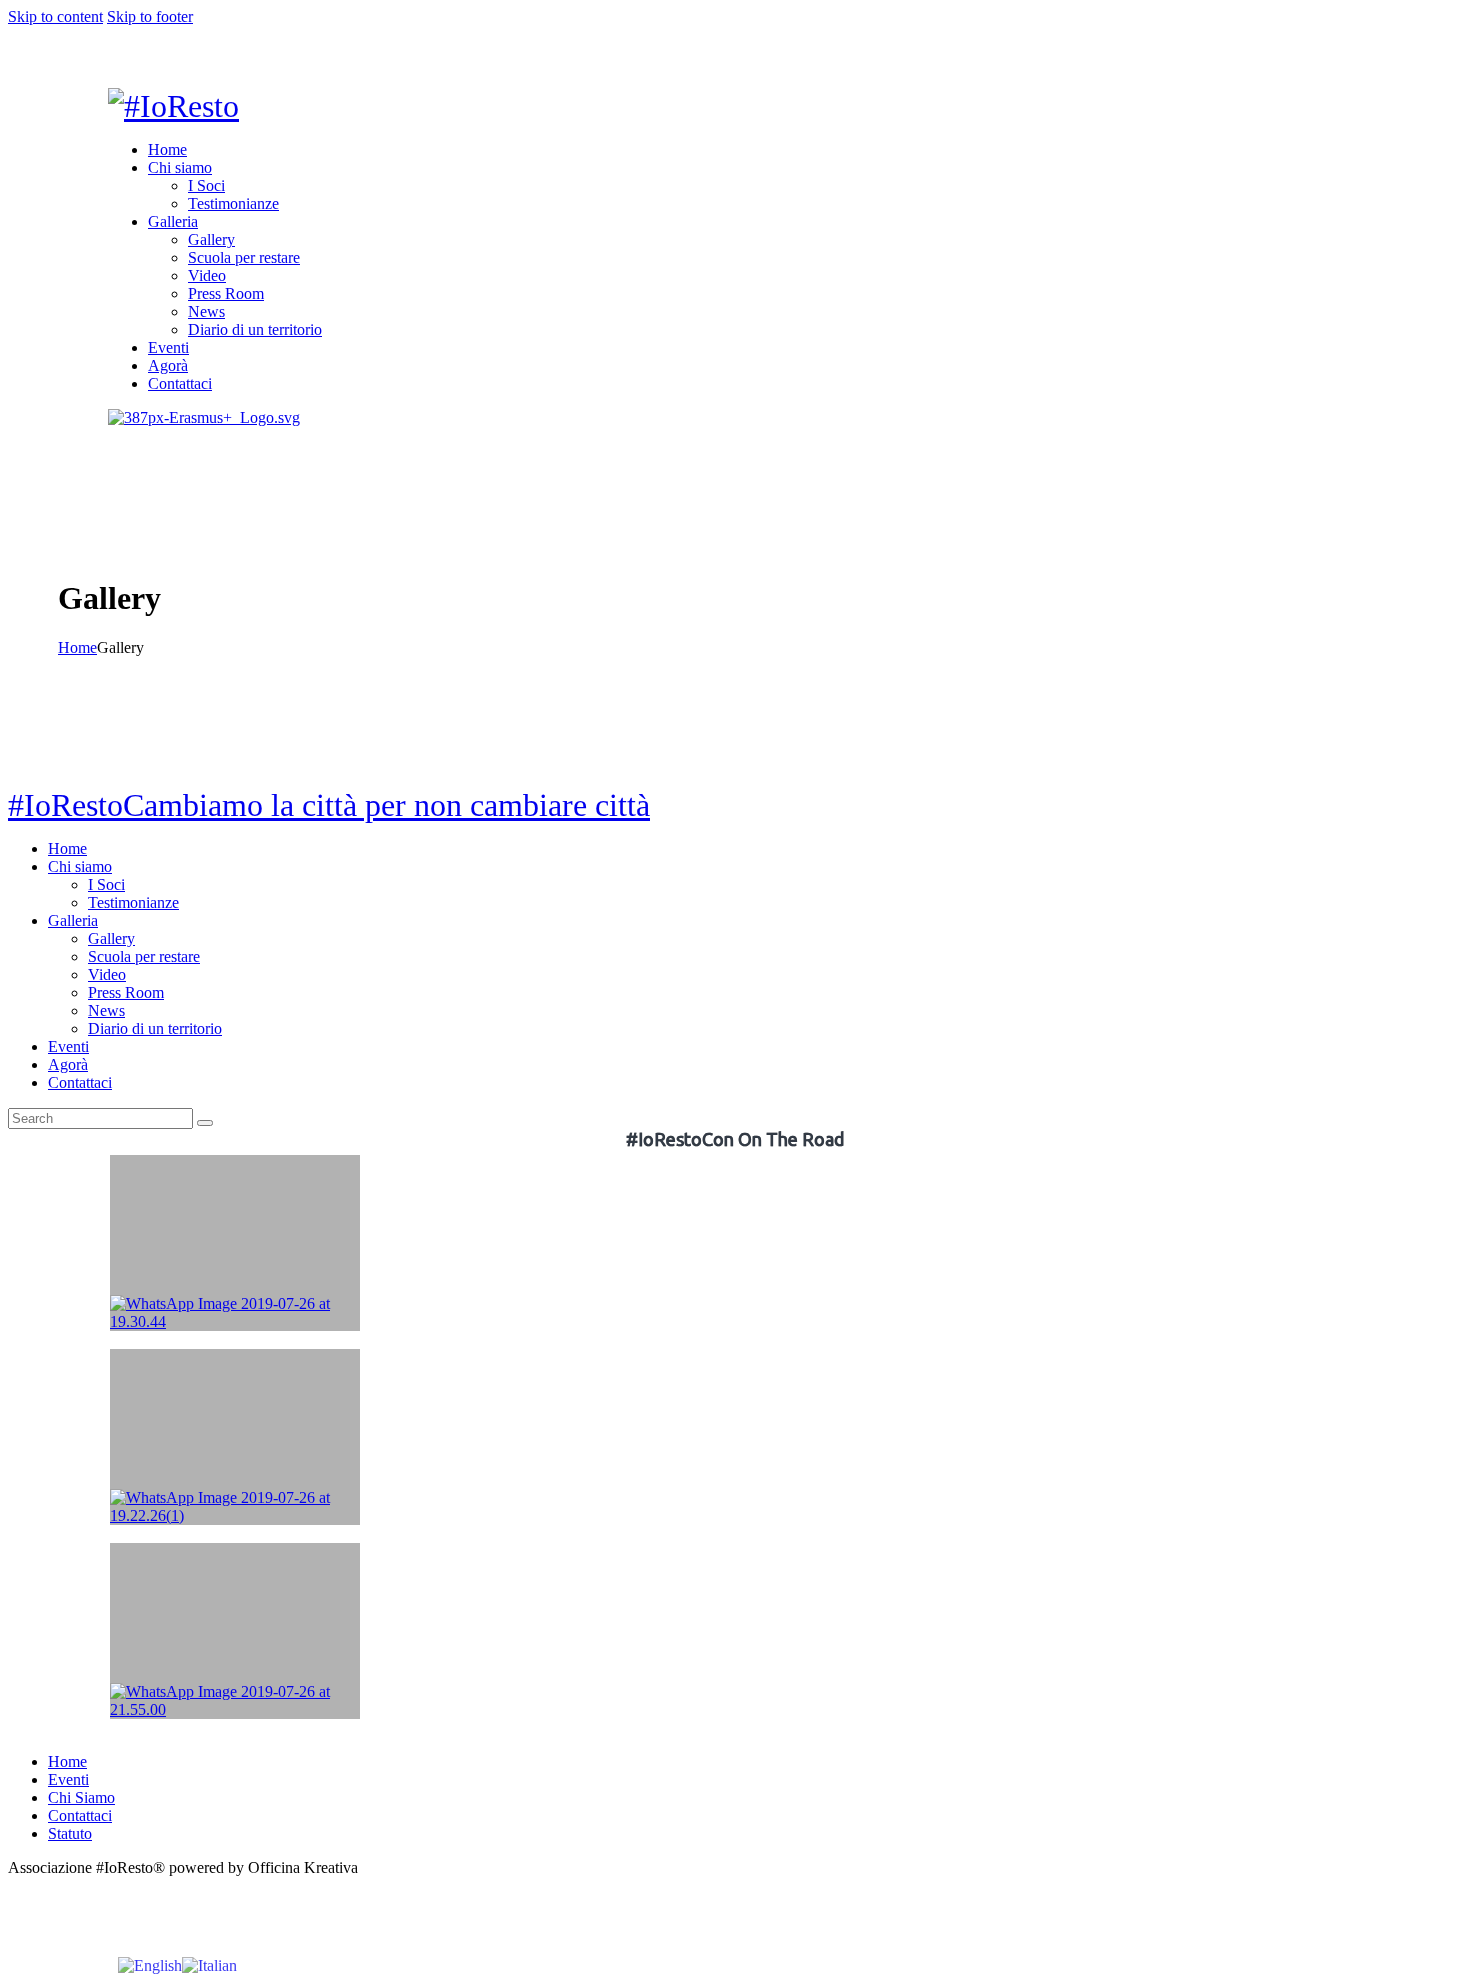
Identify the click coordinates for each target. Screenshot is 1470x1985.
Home (77, 647)
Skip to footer (150, 16)
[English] (150, 1964)
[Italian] (209, 1964)
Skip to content (55, 16)
